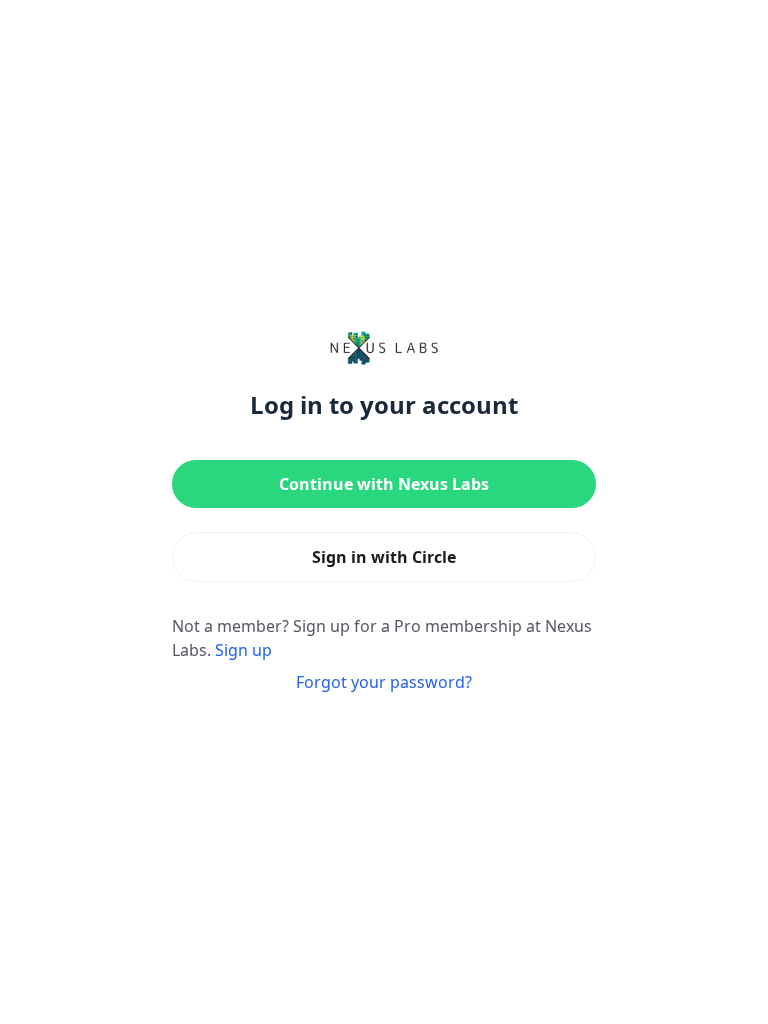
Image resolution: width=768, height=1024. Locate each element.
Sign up (243, 650)
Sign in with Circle (384, 557)
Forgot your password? (384, 682)
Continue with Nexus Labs (384, 484)
